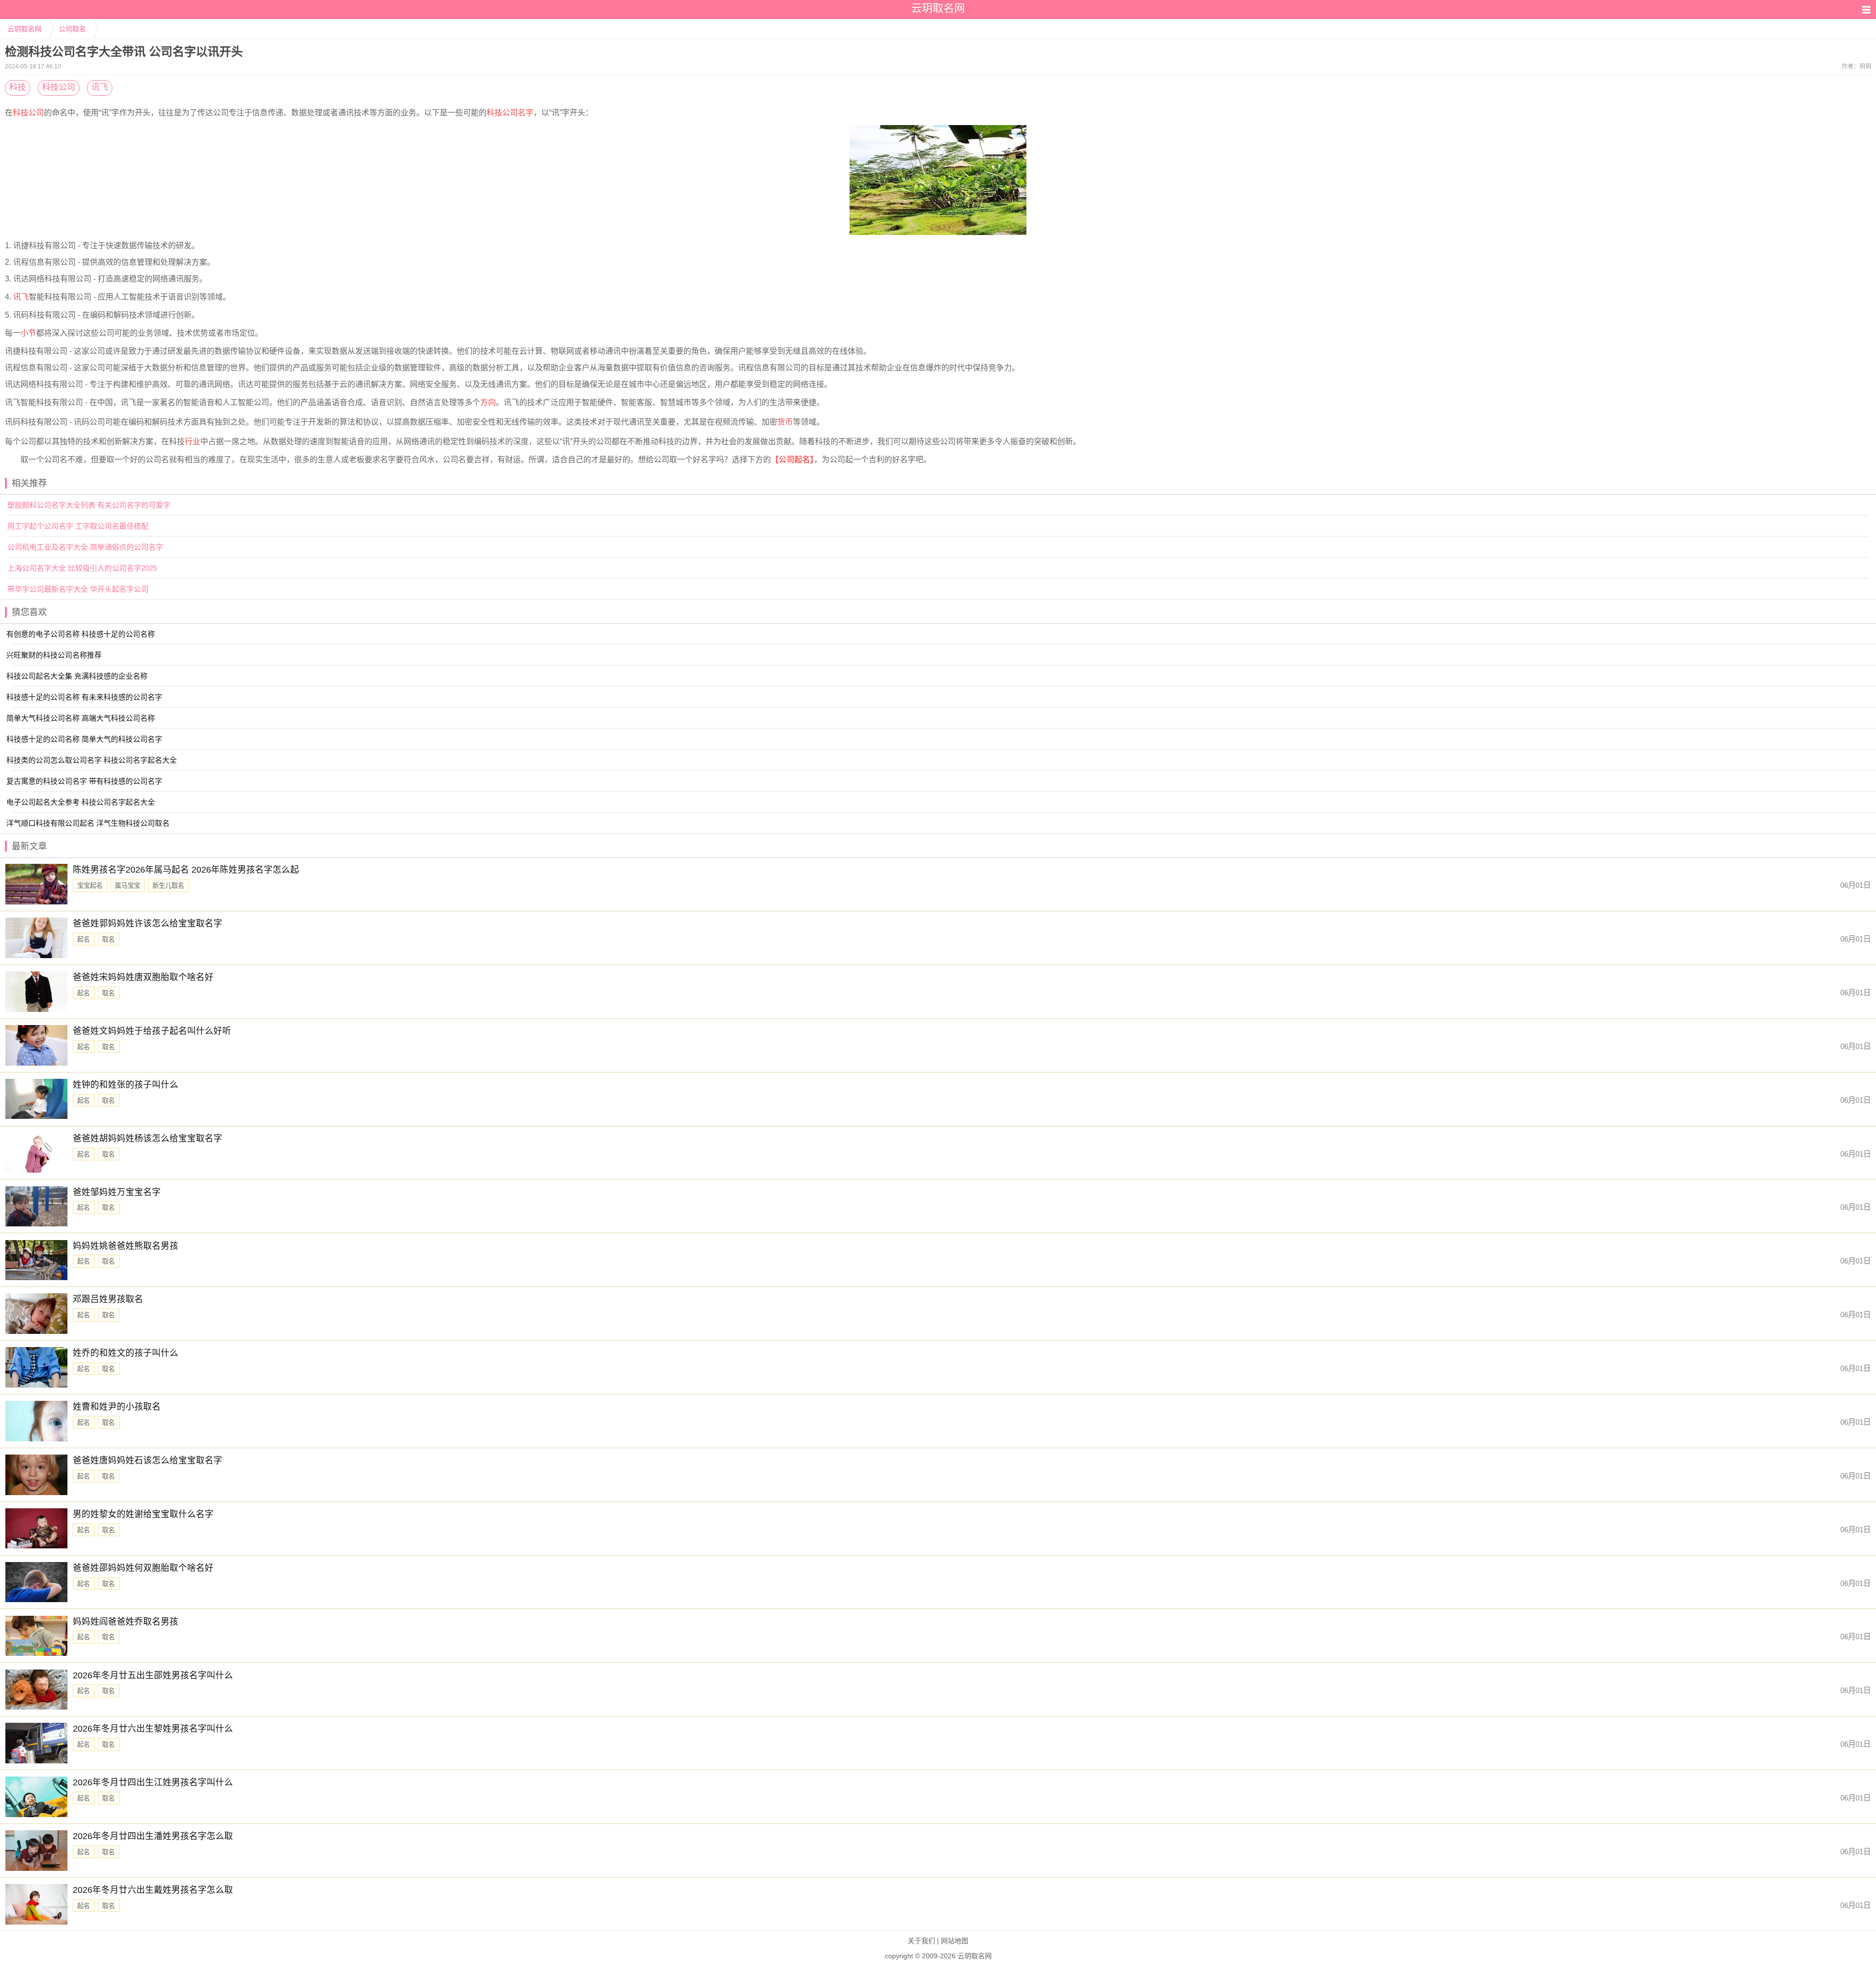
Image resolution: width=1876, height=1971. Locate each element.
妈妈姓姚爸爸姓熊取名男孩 (126, 1246)
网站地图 (955, 1941)
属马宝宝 (128, 886)
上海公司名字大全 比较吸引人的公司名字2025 (82, 568)
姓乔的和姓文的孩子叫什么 (126, 1353)
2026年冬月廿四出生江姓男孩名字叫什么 (153, 1782)
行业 (192, 441)
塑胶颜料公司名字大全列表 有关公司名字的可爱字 (89, 505)
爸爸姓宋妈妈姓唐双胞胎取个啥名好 (143, 977)
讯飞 (100, 87)
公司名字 (518, 113)
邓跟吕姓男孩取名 (108, 1299)
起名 (84, 939)
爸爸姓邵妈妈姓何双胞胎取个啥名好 (143, 1568)
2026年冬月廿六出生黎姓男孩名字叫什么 (153, 1729)
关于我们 (921, 1941)
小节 (28, 333)
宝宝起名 (90, 886)
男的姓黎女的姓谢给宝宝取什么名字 (143, 1514)
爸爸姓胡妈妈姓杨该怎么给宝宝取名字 (148, 1138)
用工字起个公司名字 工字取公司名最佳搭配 (78, 526)
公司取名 (72, 29)
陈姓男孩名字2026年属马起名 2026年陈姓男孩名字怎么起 (186, 870)
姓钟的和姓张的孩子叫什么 (126, 1085)
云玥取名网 (24, 29)
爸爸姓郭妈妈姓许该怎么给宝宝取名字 (148, 923)
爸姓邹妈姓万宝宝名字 (117, 1192)
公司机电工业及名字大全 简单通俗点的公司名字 (85, 547)
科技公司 (59, 87)
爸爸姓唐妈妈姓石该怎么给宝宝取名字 (148, 1460)
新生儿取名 (168, 886)
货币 (785, 422)
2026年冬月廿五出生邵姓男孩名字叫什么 (153, 1675)
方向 (488, 402)
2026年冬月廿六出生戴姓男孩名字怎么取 (153, 1890)
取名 (108, 939)
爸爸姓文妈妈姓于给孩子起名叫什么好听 (152, 1031)
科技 (18, 87)
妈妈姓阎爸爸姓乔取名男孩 (126, 1622)
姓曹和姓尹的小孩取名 (117, 1407)
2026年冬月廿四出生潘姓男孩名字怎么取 (153, 1836)
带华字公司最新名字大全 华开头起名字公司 (78, 589)
